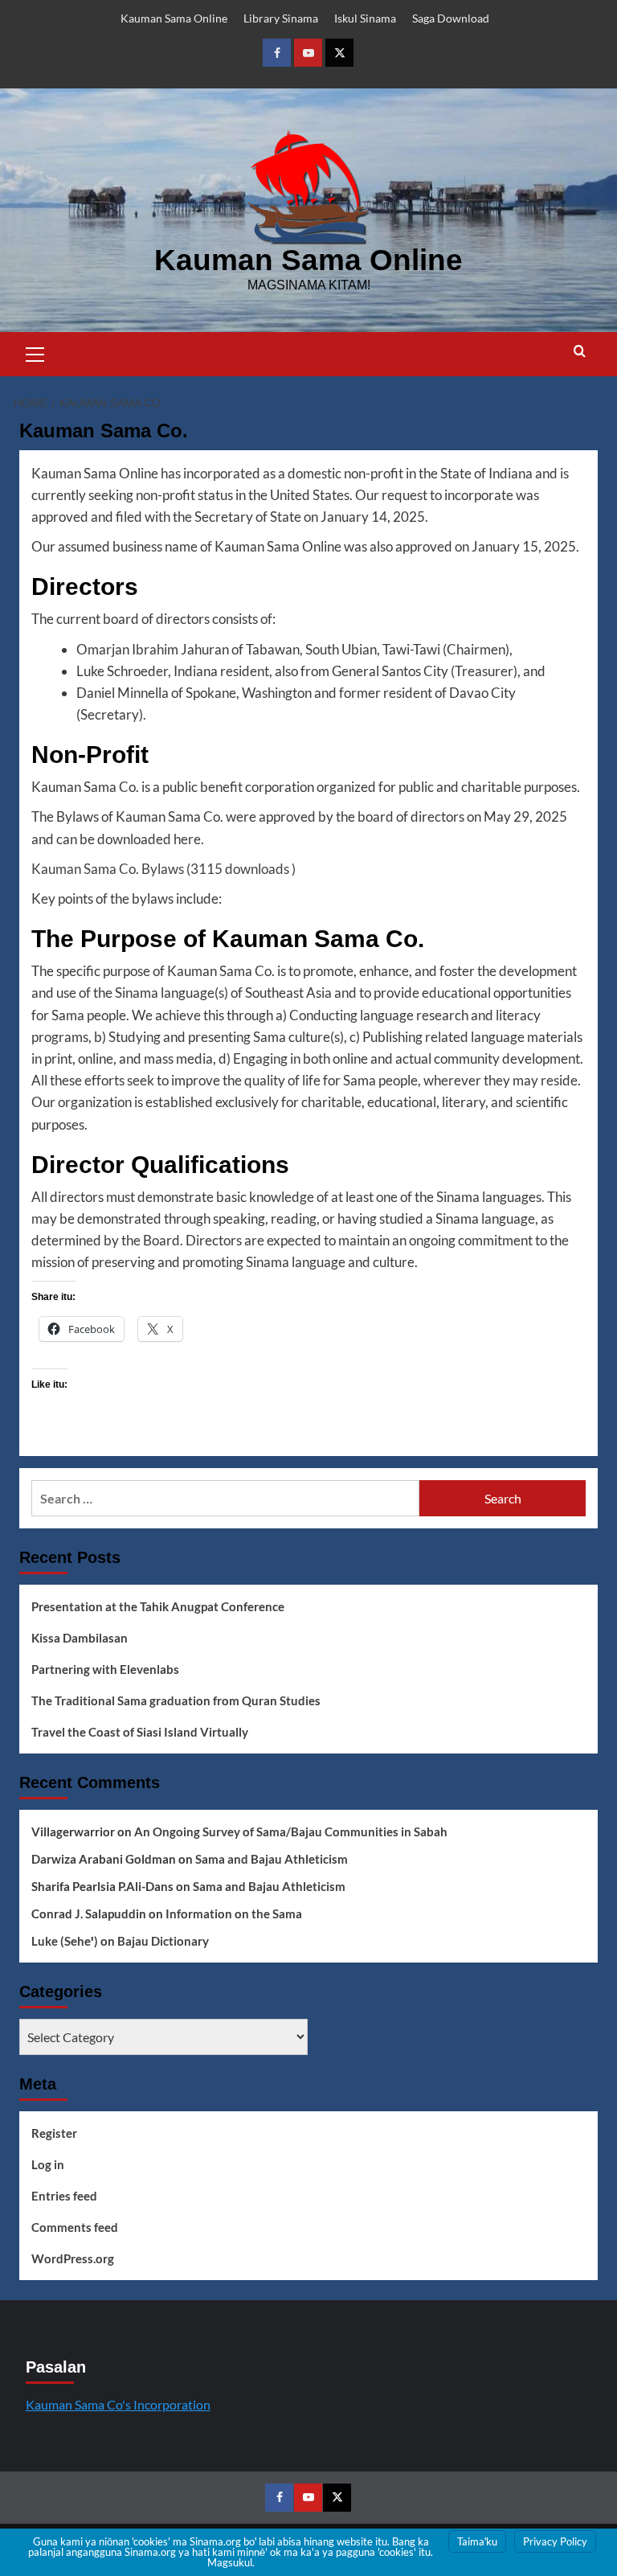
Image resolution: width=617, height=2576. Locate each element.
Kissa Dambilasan (80, 1638)
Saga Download (451, 18)
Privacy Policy (555, 2541)
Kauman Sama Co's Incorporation (118, 2404)
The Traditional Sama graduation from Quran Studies (176, 1700)
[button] (35, 352)
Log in (48, 2164)
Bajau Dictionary (163, 1941)
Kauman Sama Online (174, 18)
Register (54, 2133)
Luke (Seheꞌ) (65, 1941)
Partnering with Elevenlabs (105, 1669)
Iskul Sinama (365, 18)
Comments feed (75, 2227)
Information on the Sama (234, 1914)
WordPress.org (73, 2258)
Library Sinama (281, 18)
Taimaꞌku (477, 2541)
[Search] (580, 352)
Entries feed (64, 2196)
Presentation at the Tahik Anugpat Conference (158, 1606)
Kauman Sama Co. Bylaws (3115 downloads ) (163, 869)
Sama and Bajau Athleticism (272, 1859)
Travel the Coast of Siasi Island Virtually (140, 1732)
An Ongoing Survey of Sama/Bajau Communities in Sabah (291, 1832)
